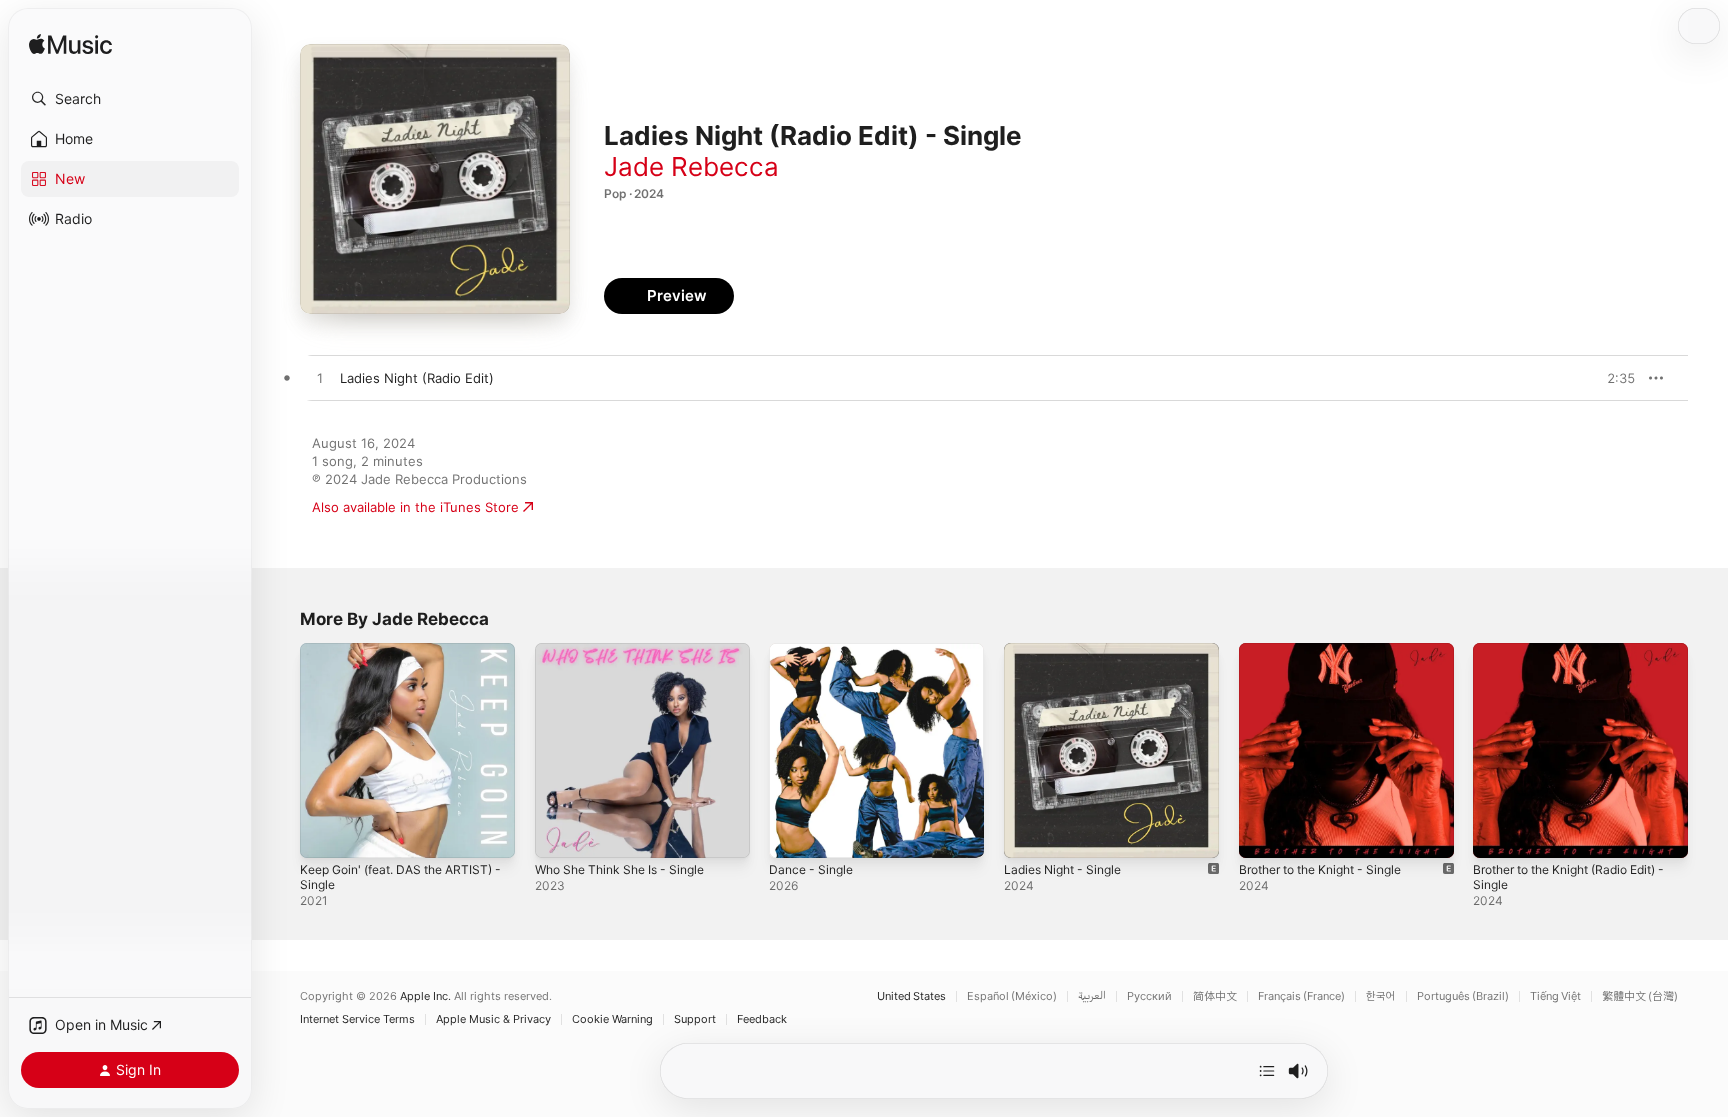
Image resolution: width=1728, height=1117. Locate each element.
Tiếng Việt (1555, 996)
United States (911, 996)
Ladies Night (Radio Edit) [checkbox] (417, 378)
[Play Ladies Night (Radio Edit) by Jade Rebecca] (320, 379)
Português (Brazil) (1463, 996)
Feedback (762, 1019)
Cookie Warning (612, 1019)
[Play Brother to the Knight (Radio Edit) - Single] (1498, 833)
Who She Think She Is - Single (629, 651)
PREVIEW (1613, 378)
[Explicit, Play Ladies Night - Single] (1029, 833)
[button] (130, 99)
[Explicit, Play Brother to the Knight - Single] (1264, 833)
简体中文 (1215, 996)
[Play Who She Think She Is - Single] (560, 833)
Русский (1149, 996)
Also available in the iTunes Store (415, 507)
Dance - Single (814, 651)
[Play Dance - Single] (794, 833)
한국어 (1381, 996)
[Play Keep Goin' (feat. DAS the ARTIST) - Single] (325, 833)
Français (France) (1301, 996)
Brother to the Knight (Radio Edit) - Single (1577, 659)
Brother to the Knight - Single (1331, 651)
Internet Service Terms (357, 1019)
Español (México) (1012, 996)
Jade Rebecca (691, 166)
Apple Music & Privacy (493, 1019)
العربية (1092, 996)
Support (695, 1019)
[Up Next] (1267, 1071)
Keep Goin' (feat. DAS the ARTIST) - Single (406, 659)
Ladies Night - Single (1069, 651)
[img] (70, 45)
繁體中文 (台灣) (1640, 996)
